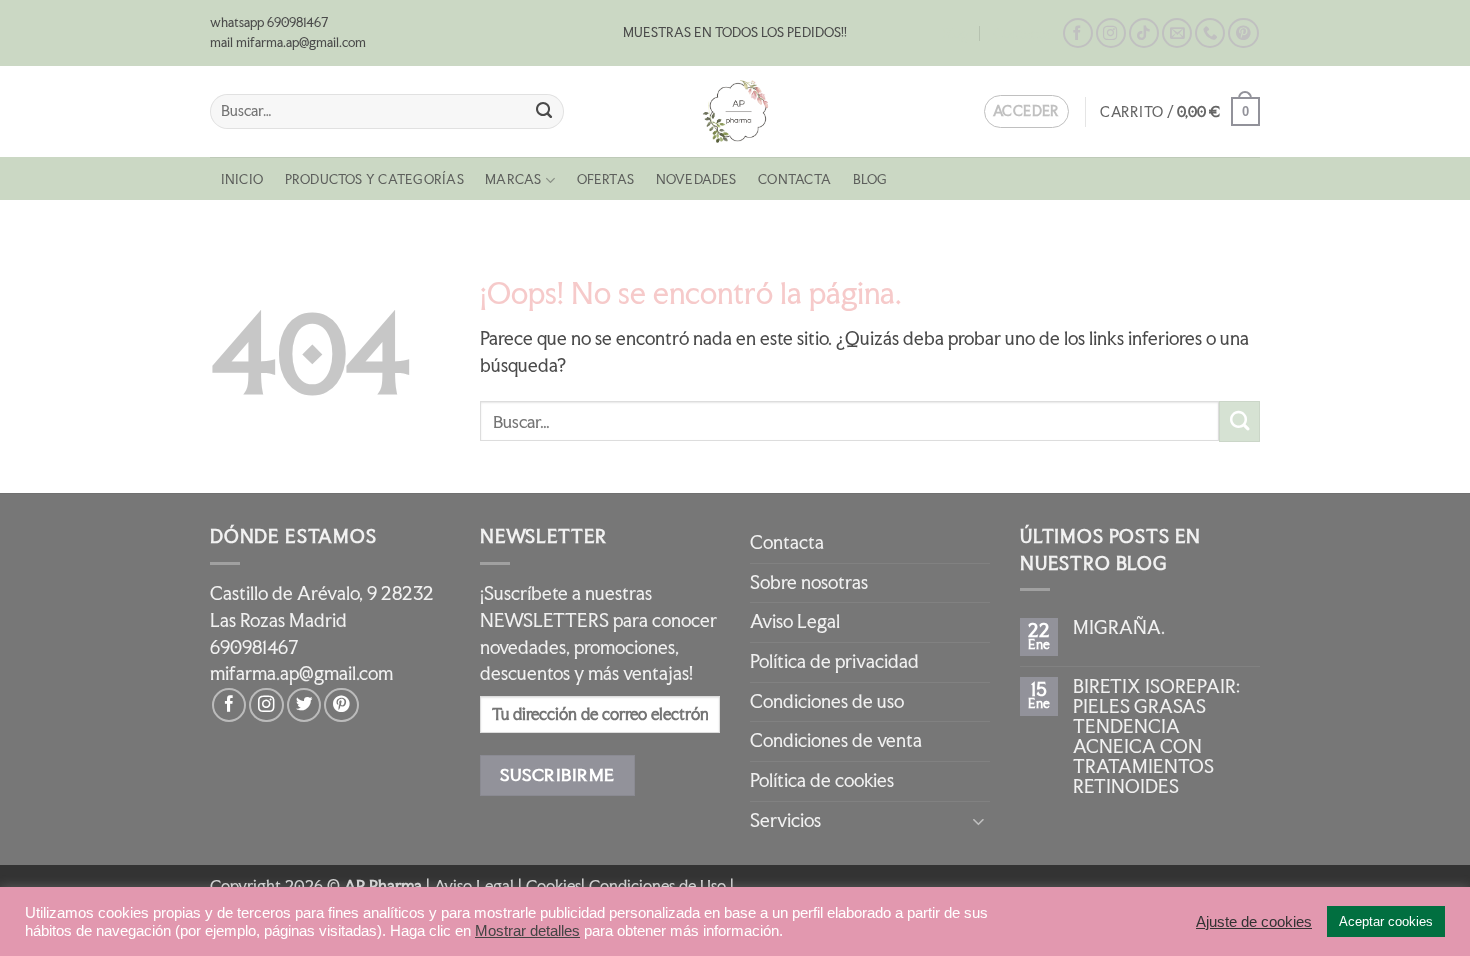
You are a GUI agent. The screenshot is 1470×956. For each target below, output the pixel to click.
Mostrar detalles (527, 931)
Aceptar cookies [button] (1386, 921)
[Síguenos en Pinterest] (1243, 33)
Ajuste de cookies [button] (1254, 922)
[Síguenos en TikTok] (1144, 33)
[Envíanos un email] (1177, 33)
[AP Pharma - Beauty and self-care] (735, 111)
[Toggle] (978, 820)
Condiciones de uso (827, 701)
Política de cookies (822, 780)
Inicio (242, 179)
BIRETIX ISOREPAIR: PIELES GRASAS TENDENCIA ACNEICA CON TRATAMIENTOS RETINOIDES (1156, 737)
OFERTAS (606, 179)
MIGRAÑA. (1119, 628)
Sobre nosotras (809, 582)
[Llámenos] (1210, 33)
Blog (955, 33)
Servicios (785, 820)
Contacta (1021, 33)
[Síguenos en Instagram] (1111, 33)
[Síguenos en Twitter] (304, 705)
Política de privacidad (834, 661)
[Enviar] (544, 111)
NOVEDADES (696, 179)
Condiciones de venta (836, 740)
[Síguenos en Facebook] (1078, 33)
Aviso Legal (795, 621)
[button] (1180, 111)
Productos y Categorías (374, 179)
